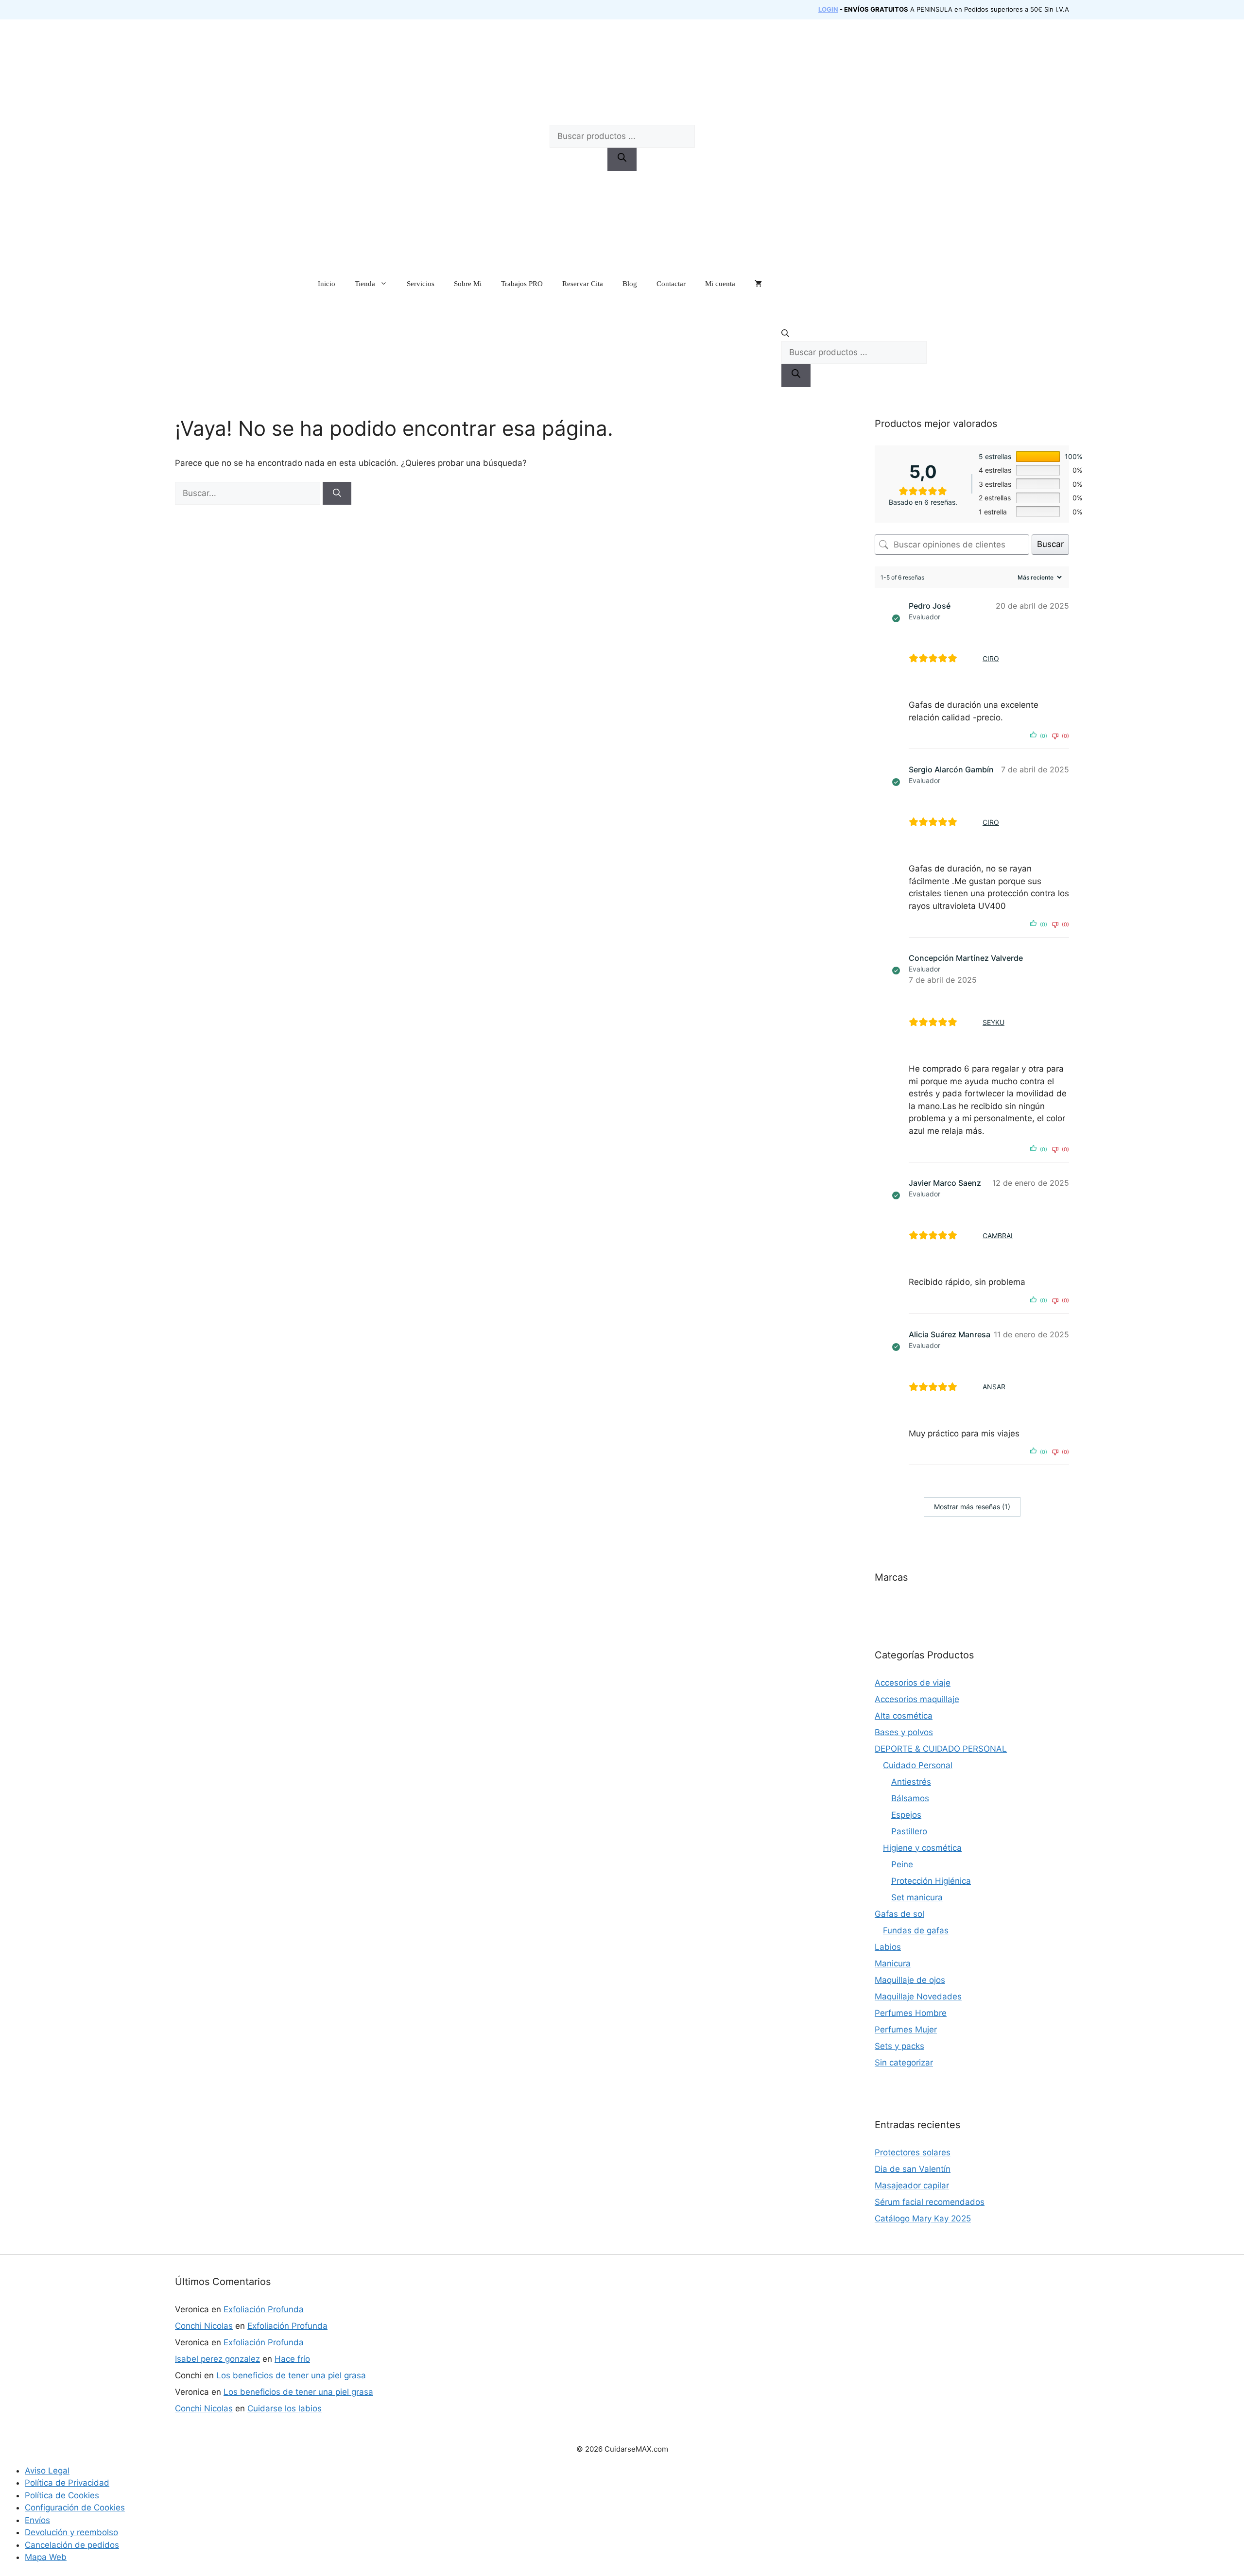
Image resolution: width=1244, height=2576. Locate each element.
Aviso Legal (47, 2471)
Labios (888, 1947)
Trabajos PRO (522, 284)
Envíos (37, 2520)
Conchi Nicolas (204, 2326)
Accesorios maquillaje (917, 1699)
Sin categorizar (904, 2063)
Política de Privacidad (67, 2483)
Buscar (1050, 544)
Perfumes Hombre (911, 2013)
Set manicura (917, 1897)
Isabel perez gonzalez (217, 2359)
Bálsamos (910, 1798)
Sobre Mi (468, 284)
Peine (902, 1864)
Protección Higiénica (931, 1881)
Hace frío (292, 2359)
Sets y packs (899, 2046)
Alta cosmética (904, 1716)
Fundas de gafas (916, 1930)
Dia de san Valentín (913, 2169)
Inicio (327, 284)
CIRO (991, 658)
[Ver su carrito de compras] (758, 284)
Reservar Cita (583, 284)
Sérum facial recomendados (930, 2202)
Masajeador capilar (912, 2185)
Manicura (893, 1963)
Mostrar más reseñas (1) (972, 1507)
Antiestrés (911, 1782)
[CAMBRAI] (973, 1235)
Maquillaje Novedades (918, 1996)
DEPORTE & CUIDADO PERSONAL (941, 1749)
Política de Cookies (62, 2495)
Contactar (671, 284)
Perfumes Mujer (906, 2030)
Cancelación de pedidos (72, 2545)
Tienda (365, 284)
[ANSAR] (973, 1387)
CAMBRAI (998, 1236)
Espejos (906, 1815)
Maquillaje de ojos (910, 1980)
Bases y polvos (904, 1732)
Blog (630, 284)
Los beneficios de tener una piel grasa (291, 2375)
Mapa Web (46, 2557)
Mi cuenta (720, 284)
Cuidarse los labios (285, 2408)
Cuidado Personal (918, 1765)
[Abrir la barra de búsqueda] (854, 335)
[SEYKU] (973, 1022)
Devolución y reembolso (71, 2532)
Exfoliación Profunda (264, 2309)
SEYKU (993, 1022)
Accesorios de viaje (913, 1683)
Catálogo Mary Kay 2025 (923, 2218)
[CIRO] (973, 658)
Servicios (421, 284)
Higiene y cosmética (922, 1848)
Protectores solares (913, 2152)
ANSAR (994, 1387)
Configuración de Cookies (75, 2508)
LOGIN (828, 9)
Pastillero (909, 1831)
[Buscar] (622, 159)
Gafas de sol (899, 1914)
